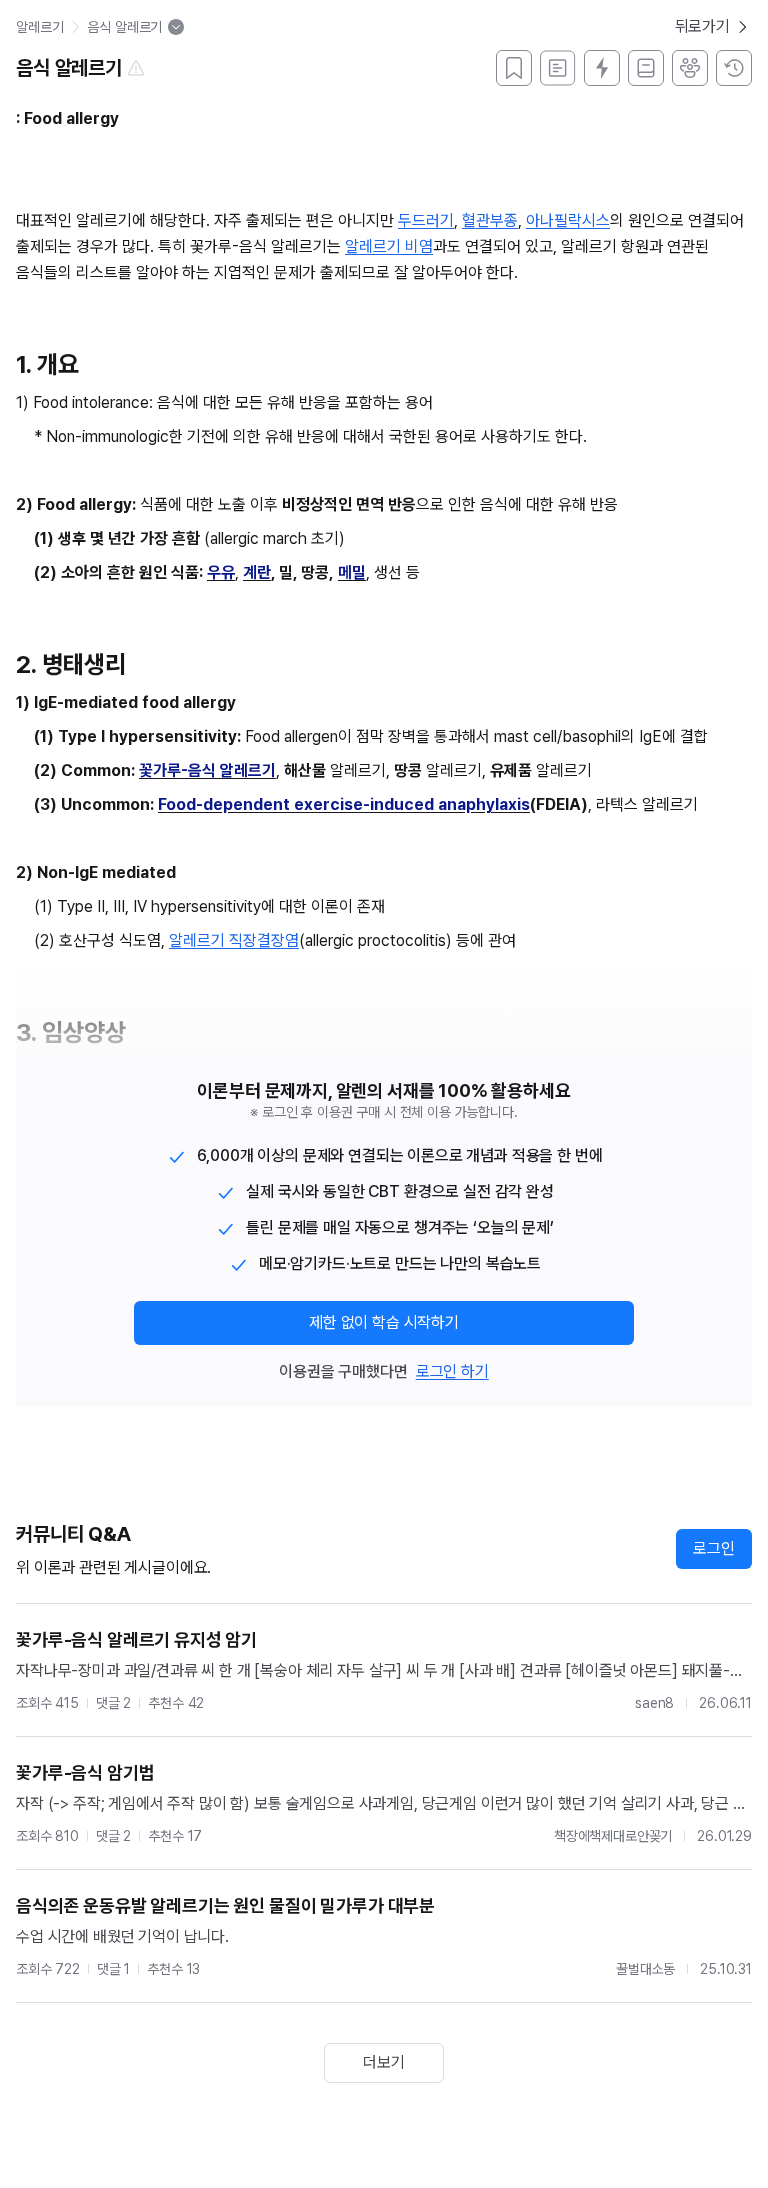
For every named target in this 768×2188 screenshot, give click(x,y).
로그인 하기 (452, 1371)
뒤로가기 (702, 26)
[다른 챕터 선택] (176, 27)
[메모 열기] (558, 68)
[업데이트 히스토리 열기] (734, 68)
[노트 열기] (646, 68)
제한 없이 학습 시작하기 (384, 1322)
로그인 (714, 1548)
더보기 (384, 2062)
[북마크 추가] (514, 68)
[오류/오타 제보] (136, 68)
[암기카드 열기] (602, 68)
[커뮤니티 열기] (690, 68)
